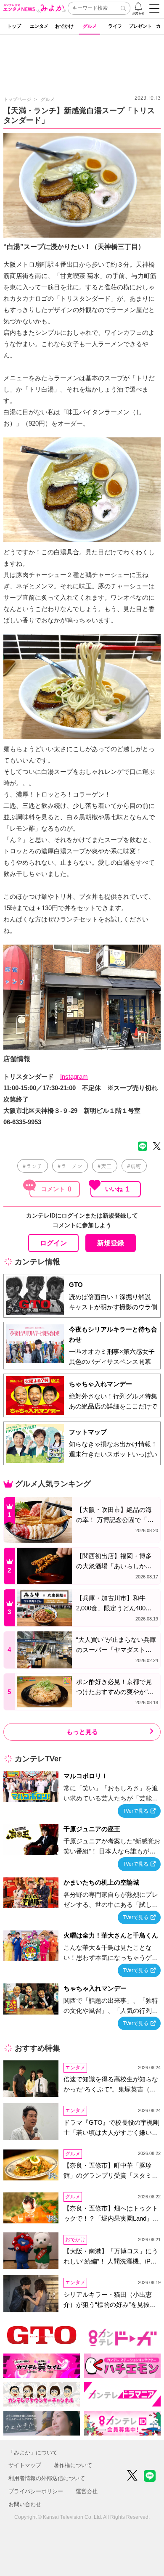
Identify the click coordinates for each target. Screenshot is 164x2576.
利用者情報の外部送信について (47, 2478)
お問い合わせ (25, 2504)
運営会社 (87, 2491)
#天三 (105, 1166)
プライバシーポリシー (36, 2491)
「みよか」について (33, 2453)
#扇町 (134, 1166)
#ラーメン (70, 1166)
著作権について (73, 2465)
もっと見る (82, 1732)
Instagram (74, 1076)
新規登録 (111, 1243)
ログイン (53, 1243)
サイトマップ (25, 2465)
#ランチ (33, 1166)
